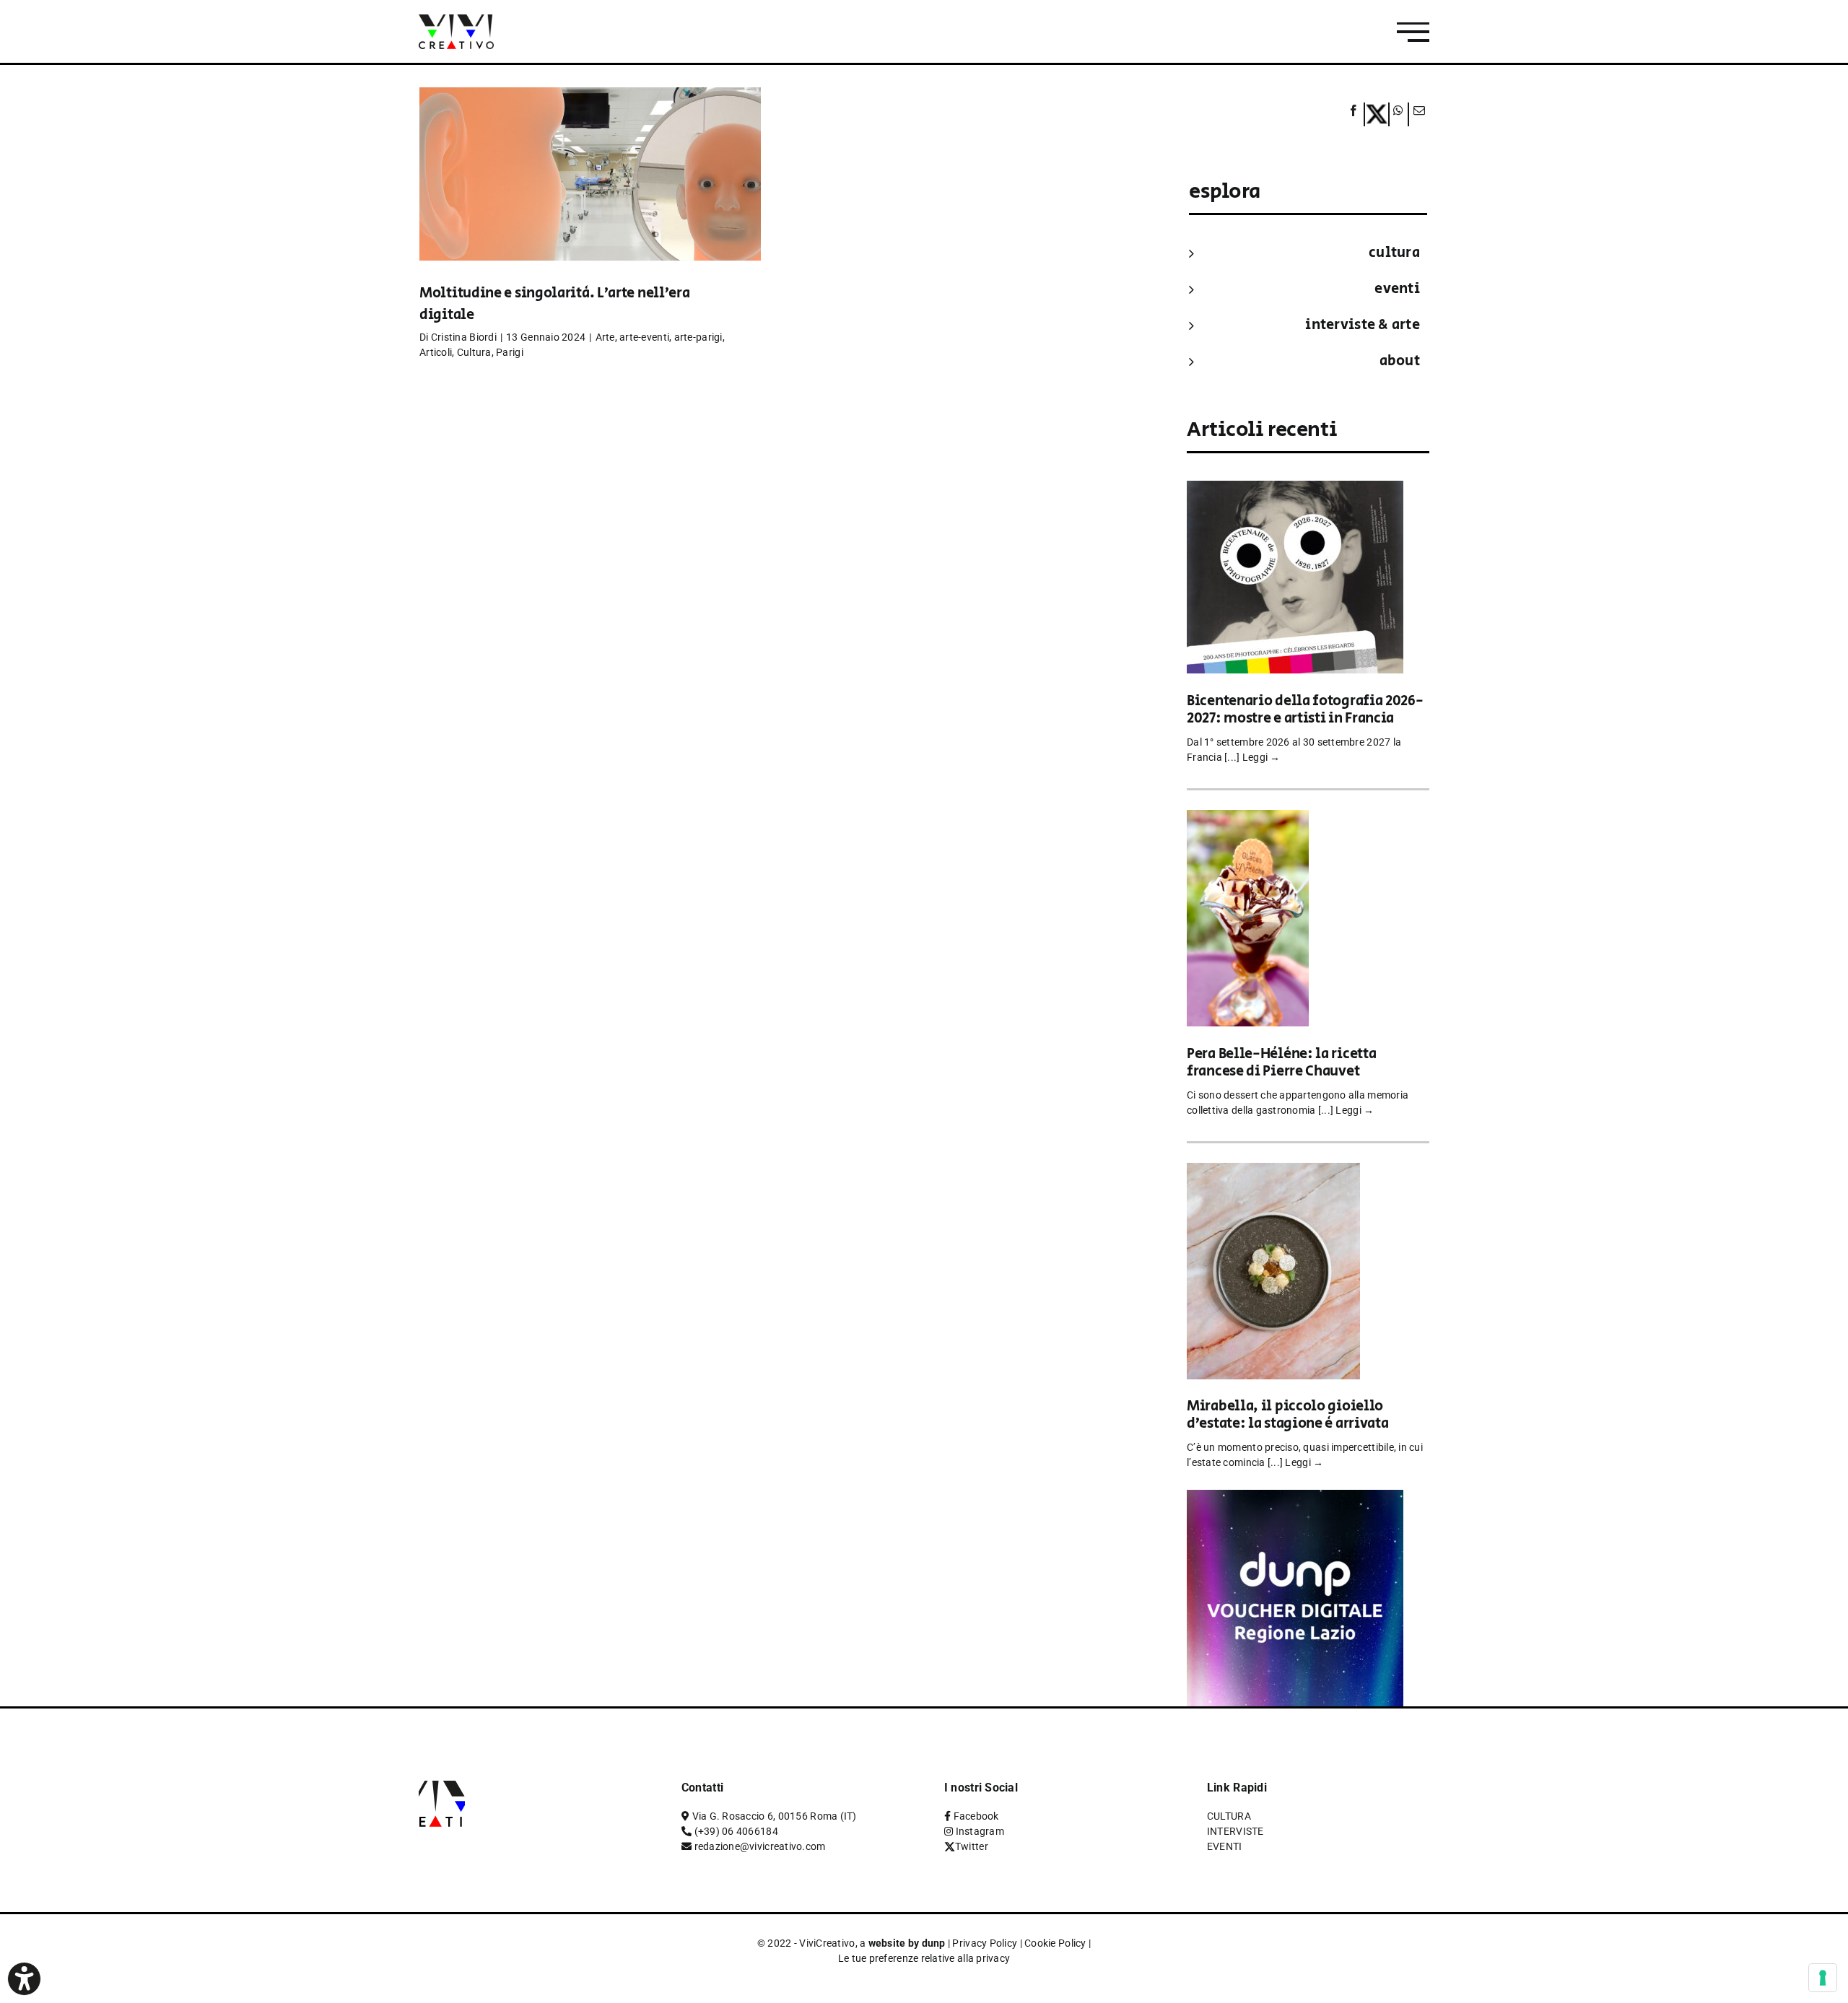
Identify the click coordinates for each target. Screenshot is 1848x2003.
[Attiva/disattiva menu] (1413, 32)
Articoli (436, 352)
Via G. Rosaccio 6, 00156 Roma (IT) (775, 1816)
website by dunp (907, 1943)
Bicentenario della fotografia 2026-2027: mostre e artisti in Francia (1305, 710)
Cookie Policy (1055, 1943)
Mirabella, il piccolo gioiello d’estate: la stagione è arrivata (1287, 1415)
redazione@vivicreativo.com (760, 1846)
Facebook (976, 1816)
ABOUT (1400, 361)
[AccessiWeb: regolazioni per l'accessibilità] (24, 1979)
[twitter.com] (1377, 114)
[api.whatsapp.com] (1399, 114)
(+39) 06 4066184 (736, 1831)
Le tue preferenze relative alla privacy (924, 1958)
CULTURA (1394, 253)
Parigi (510, 352)
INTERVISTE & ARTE (1363, 325)
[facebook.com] (1354, 114)
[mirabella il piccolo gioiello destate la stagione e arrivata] (1273, 1173)
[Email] (1417, 114)
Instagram (980, 1831)
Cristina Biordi (464, 337)
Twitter (972, 1846)
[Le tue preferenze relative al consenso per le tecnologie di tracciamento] (1823, 1978)
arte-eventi (644, 337)
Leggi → (1261, 757)
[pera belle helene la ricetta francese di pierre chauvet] (1248, 820)
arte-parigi (698, 337)
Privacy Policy (985, 1943)
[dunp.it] (1295, 1500)
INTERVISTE (1235, 1831)
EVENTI (1397, 289)
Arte (605, 337)
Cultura (474, 352)
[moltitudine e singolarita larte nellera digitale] (590, 196)
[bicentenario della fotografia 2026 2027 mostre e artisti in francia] (1295, 490)
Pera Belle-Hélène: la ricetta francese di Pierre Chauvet (1281, 1063)
